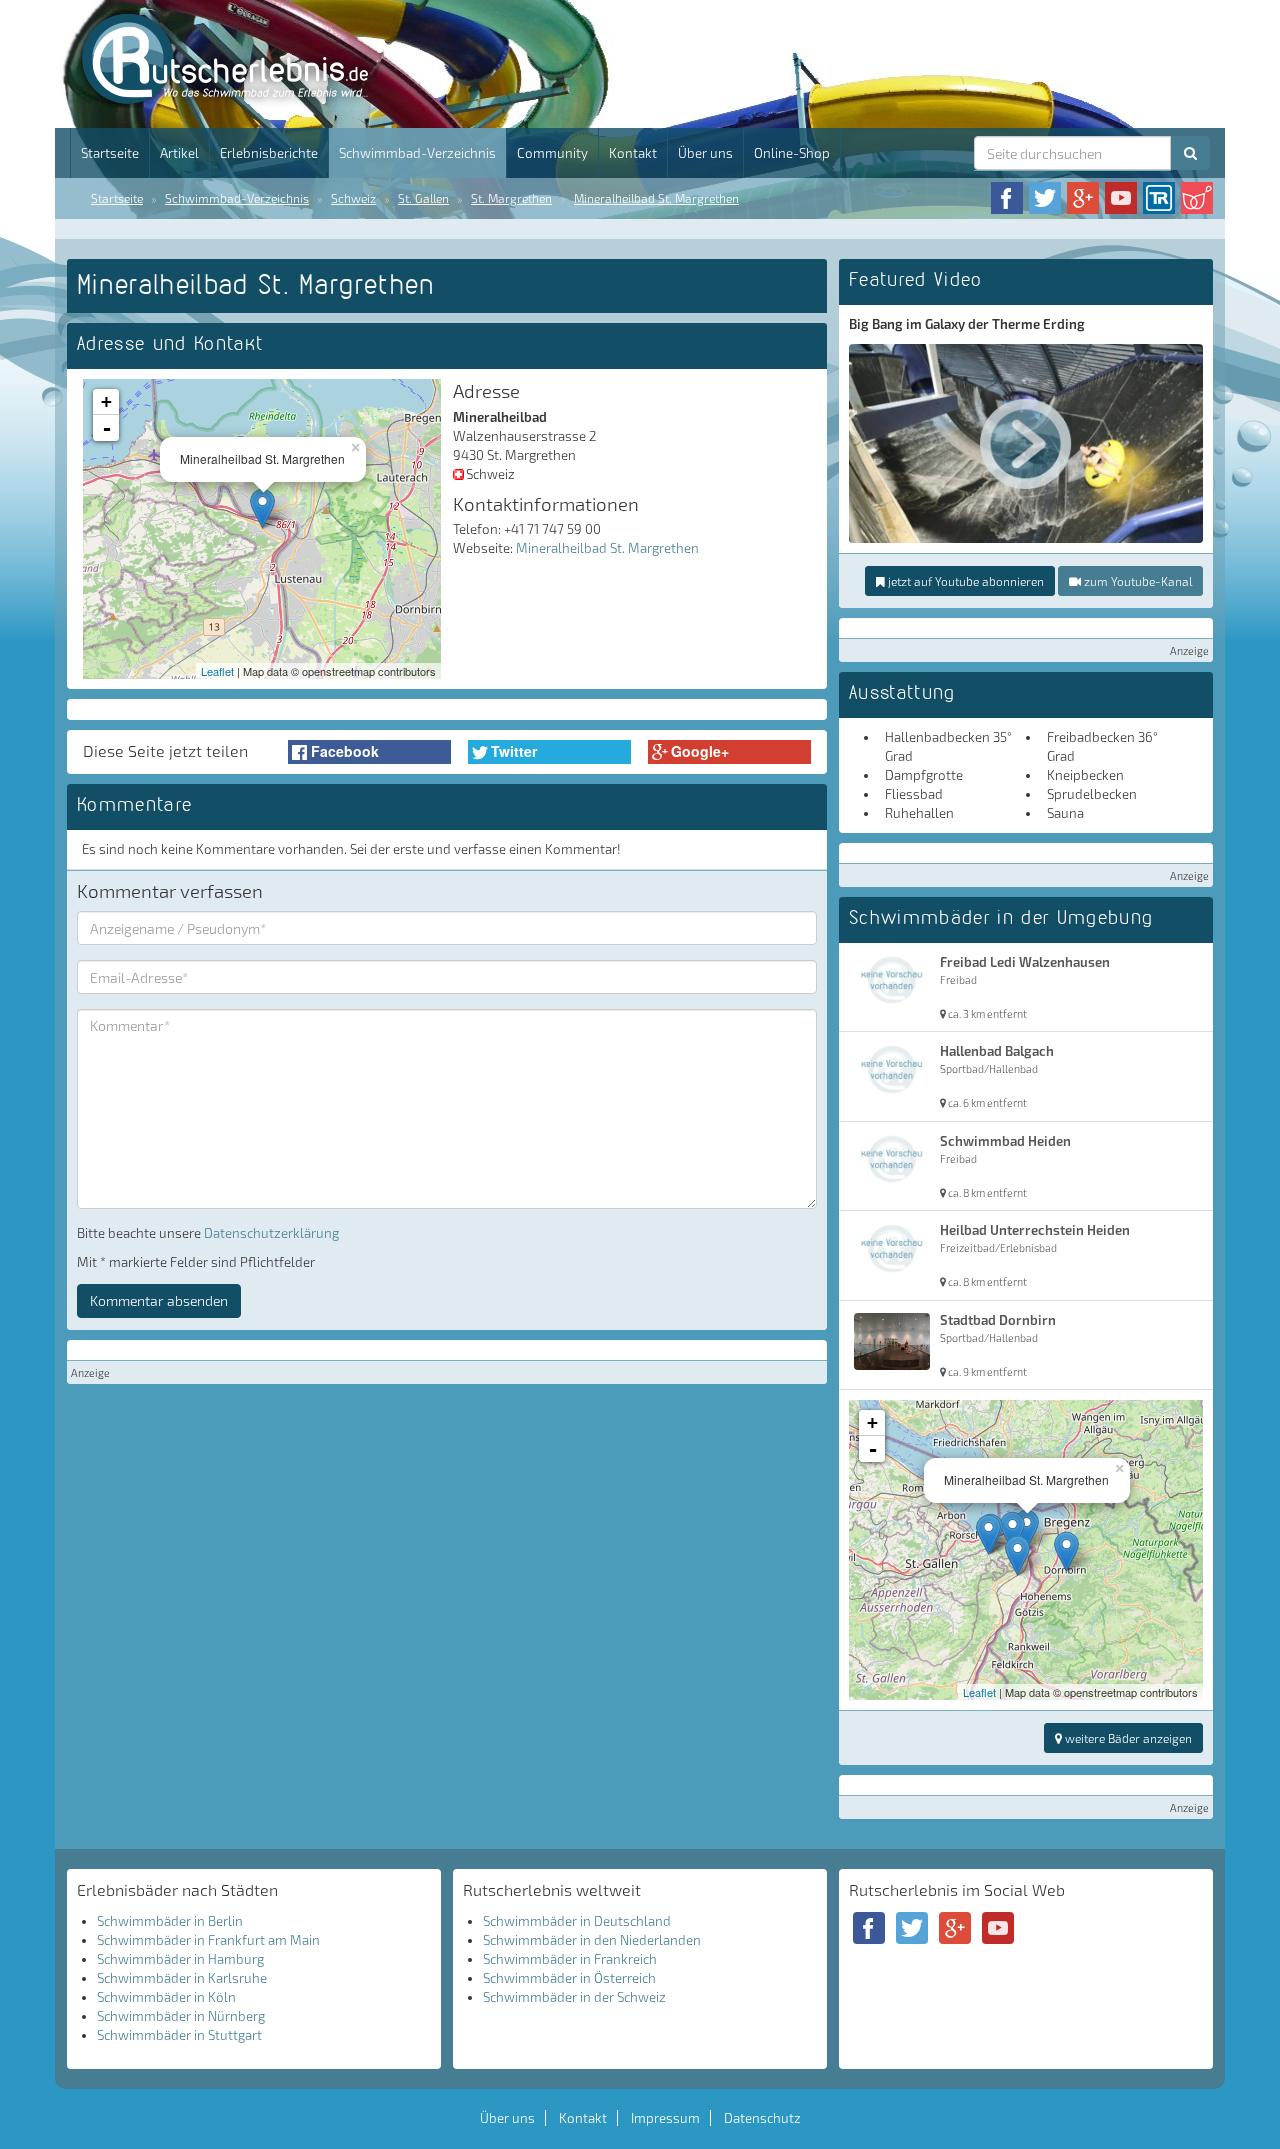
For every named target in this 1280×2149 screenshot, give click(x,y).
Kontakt (633, 153)
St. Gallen (423, 198)
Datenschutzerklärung (271, 1233)
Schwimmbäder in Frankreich (570, 1959)
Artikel (179, 153)
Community (552, 153)
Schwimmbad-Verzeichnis (417, 153)
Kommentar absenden (159, 1300)
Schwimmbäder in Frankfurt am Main (208, 1940)
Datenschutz (762, 2118)
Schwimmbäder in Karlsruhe (182, 1978)
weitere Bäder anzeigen (1127, 1738)
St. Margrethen (511, 198)
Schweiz (353, 198)
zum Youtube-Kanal (1136, 581)
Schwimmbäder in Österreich (569, 1978)
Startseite (110, 153)
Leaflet (217, 671)
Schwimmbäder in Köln (166, 1997)
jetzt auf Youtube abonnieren (964, 581)
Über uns (705, 153)
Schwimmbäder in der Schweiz (574, 1997)
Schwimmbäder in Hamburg (180, 1959)
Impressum (665, 2118)
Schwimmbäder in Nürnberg (181, 2016)
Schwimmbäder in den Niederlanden (592, 1940)
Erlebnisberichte (269, 153)
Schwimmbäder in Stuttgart (179, 2035)
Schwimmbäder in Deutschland (577, 1921)
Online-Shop (792, 153)
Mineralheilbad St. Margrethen (656, 198)
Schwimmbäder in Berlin (170, 1921)
